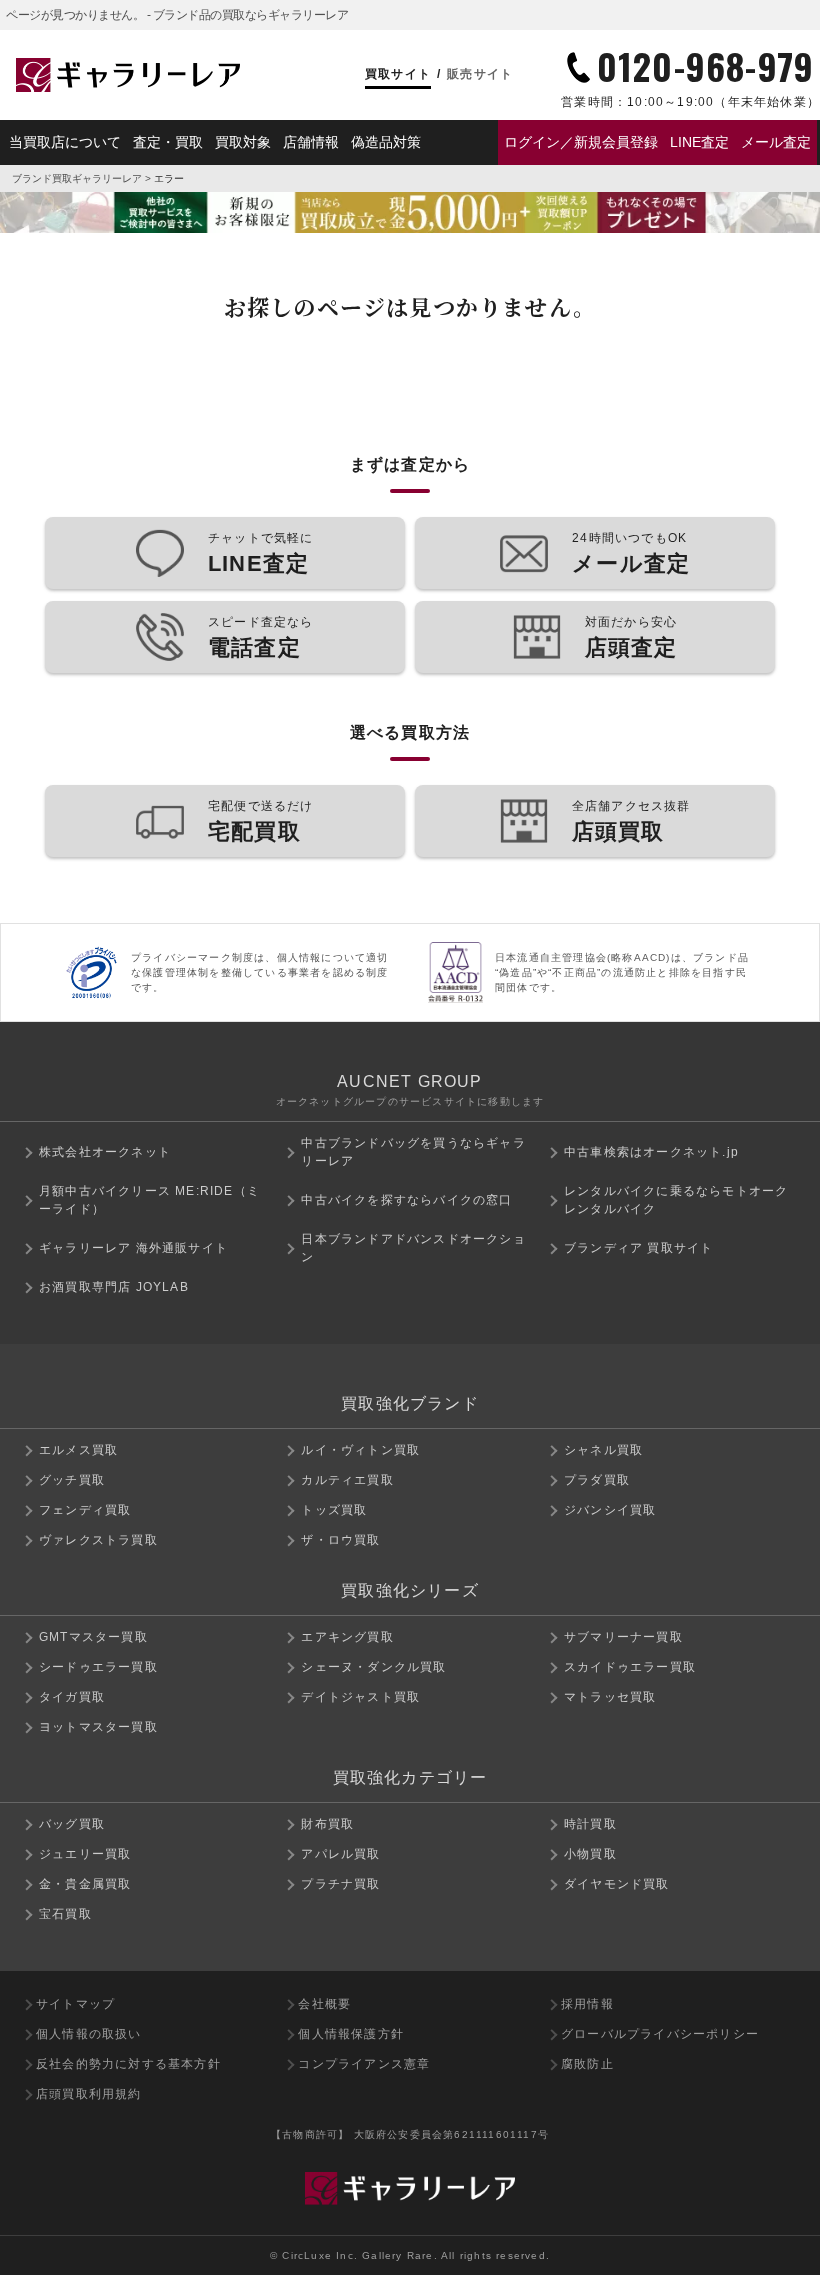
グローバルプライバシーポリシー (660, 2034)
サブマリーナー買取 (623, 1637)
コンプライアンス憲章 (364, 2064)
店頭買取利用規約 (89, 2094)
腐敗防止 (587, 2064)
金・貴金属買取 (85, 1884)
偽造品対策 (386, 142)
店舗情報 (311, 142)
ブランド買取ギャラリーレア (77, 178)
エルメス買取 (78, 1450)
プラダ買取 (597, 1480)
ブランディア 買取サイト (638, 1248)
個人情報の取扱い (89, 2034)
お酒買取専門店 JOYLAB (114, 1287)
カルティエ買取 (347, 1480)
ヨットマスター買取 (98, 1727)
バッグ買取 (72, 1824)
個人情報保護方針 (351, 2034)
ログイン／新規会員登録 (581, 142)
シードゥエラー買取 (98, 1667)
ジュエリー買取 (85, 1854)
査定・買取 (168, 142)
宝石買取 (65, 1914)
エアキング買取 (347, 1637)
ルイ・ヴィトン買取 (360, 1450)
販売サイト (480, 74)
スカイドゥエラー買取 (630, 1667)
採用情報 (587, 2004)
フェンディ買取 (85, 1510)
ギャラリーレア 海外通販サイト (133, 1248)
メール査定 (776, 142)
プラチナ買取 (340, 1884)
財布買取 (327, 1824)
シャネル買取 (603, 1450)
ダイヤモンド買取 (617, 1884)
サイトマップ (75, 2004)
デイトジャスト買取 (360, 1697)
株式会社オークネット (105, 1152)
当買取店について (65, 142)
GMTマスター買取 (93, 1637)
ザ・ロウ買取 (340, 1540)
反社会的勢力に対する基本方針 (128, 2064)
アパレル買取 (340, 1854)
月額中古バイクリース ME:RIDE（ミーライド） (149, 1200)
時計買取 (590, 1824)
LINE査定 (699, 142)
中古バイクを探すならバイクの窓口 (406, 1200)
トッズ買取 (334, 1510)
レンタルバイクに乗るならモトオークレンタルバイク (676, 1200)
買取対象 (243, 142)
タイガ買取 (72, 1697)
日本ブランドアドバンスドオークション (413, 1248)
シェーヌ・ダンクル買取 (373, 1667)
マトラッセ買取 (610, 1697)
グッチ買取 (72, 1480)
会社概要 (324, 2004)
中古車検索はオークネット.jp (651, 1152)
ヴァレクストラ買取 (98, 1540)
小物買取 (590, 1854)
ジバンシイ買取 (610, 1510)
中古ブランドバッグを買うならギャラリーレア (413, 1152)
